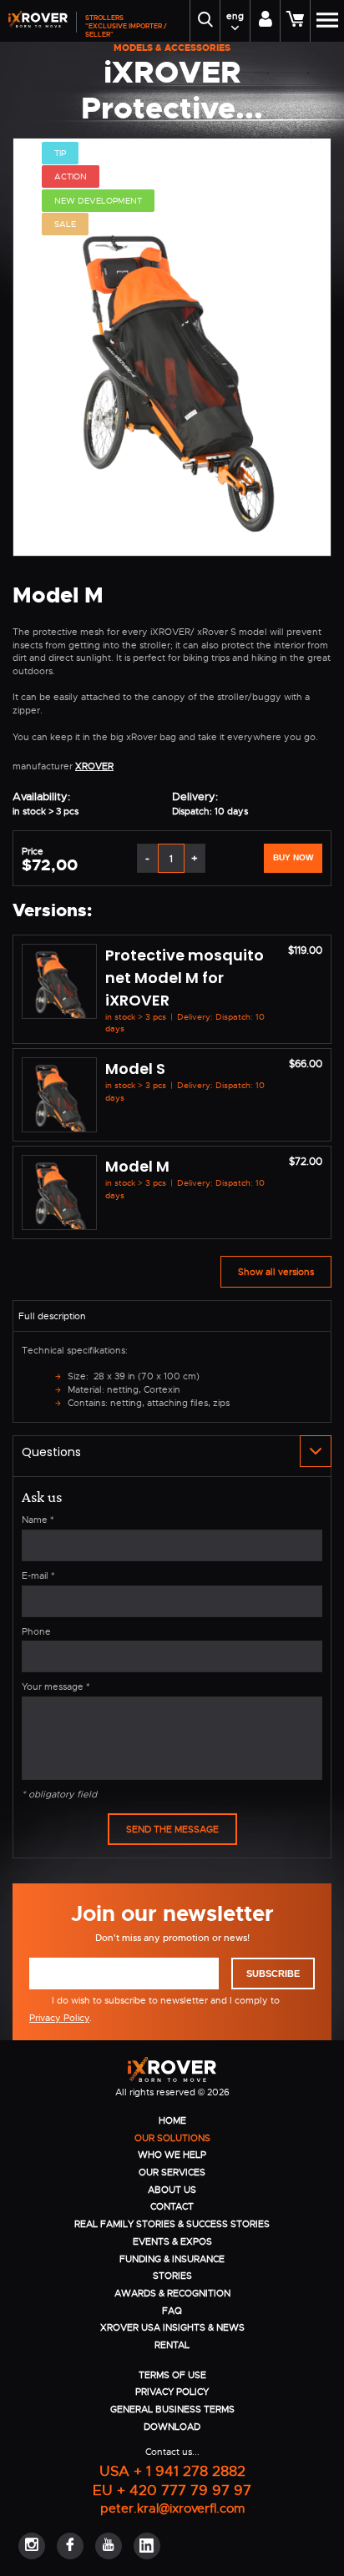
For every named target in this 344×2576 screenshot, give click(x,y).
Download (172, 2427)
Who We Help (172, 2155)
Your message (56, 1686)
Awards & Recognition (172, 2293)
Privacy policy (172, 2392)
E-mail (38, 1575)
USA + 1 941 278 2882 (172, 2470)
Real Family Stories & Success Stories (172, 2224)
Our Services (172, 2172)
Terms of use (172, 2375)
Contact (172, 2206)
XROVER (94, 766)
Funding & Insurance (172, 2259)
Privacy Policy (59, 2018)
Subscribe (273, 1974)
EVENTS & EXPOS (172, 2241)
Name (38, 1520)
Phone (36, 1631)
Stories (172, 2276)
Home (172, 2120)
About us (172, 2190)
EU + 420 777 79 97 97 (172, 2490)
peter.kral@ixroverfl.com (172, 2508)
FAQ (172, 2311)
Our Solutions (172, 2138)
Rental (172, 2345)
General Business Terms (172, 2409)
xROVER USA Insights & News (172, 2327)
